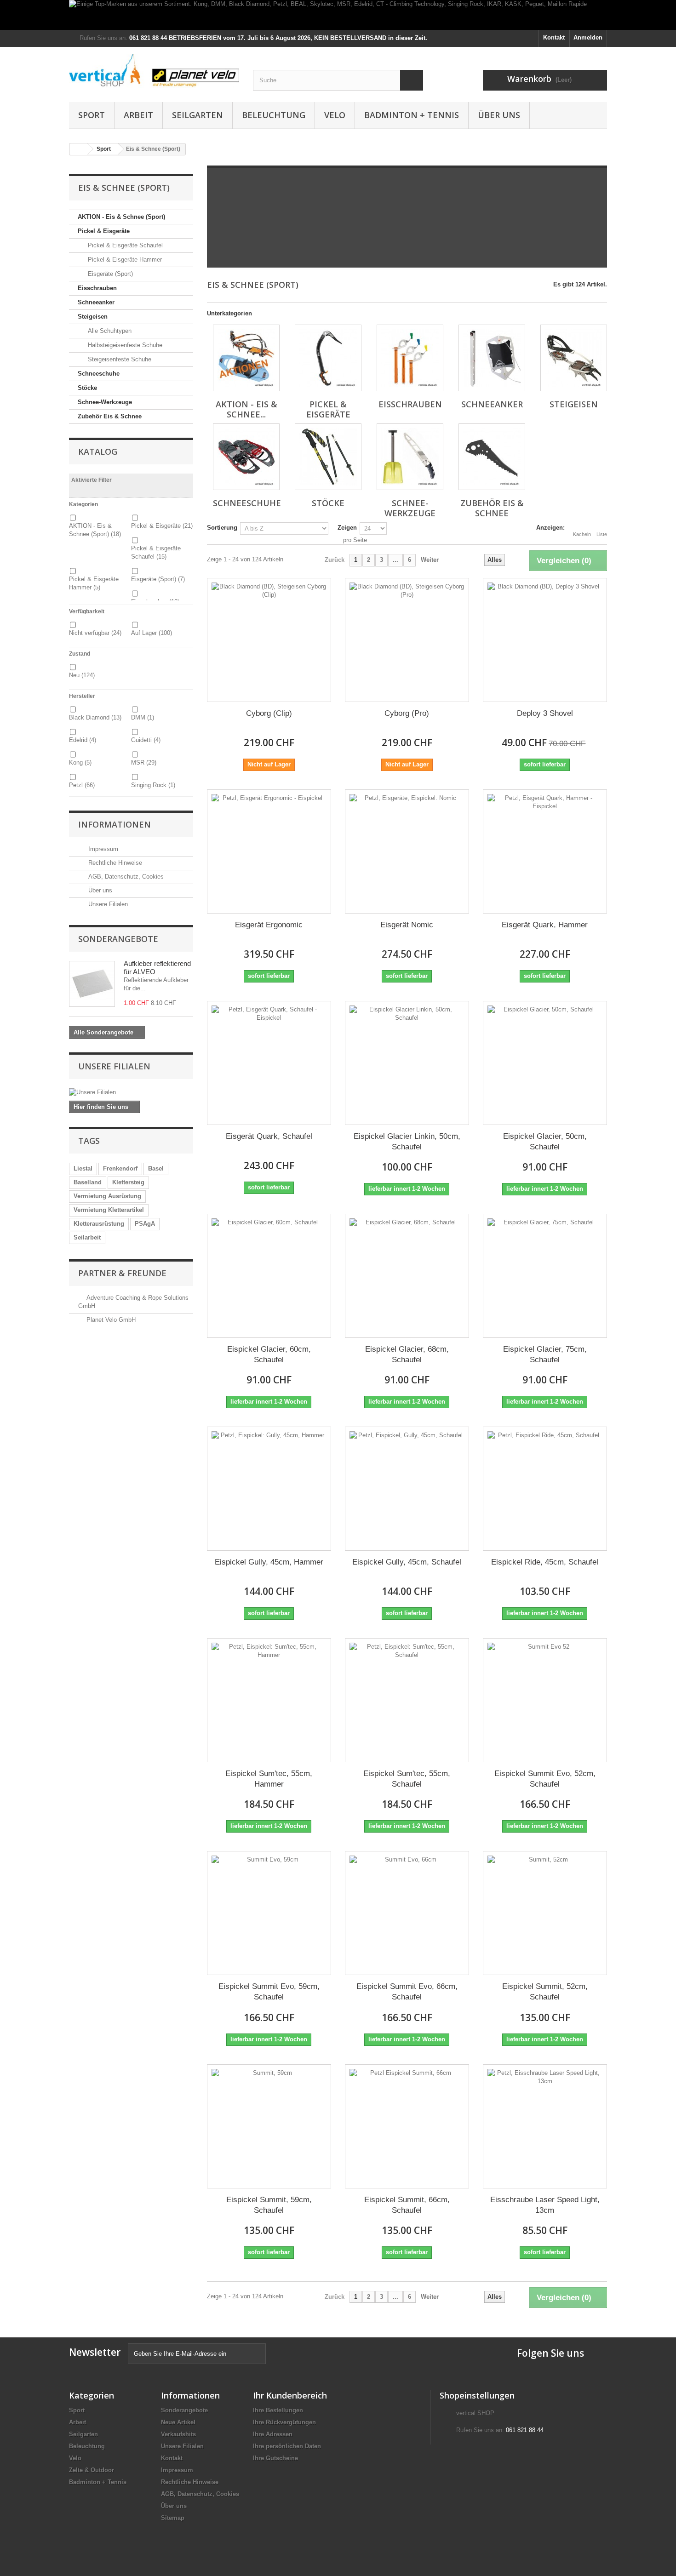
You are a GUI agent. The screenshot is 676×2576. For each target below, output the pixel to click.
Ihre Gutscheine (275, 2458)
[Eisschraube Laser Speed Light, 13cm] (545, 2126)
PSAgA (145, 1224)
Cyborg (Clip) (269, 713)
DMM (143, 717)
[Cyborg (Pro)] (407, 640)
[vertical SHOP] (154, 71)
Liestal (83, 1168)
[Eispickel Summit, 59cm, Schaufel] (269, 2126)
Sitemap (173, 2518)
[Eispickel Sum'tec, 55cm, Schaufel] (407, 1700)
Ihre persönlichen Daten (287, 2446)
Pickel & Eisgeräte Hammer (124, 260)
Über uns (499, 115)
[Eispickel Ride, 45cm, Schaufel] (545, 1489)
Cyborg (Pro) (407, 713)
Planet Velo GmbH (111, 1320)
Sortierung (222, 528)
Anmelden (588, 37)
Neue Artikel (178, 2422)
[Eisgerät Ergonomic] (269, 851)
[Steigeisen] (574, 358)
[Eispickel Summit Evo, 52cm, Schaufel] (545, 1700)
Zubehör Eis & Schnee (110, 416)
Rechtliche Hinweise (114, 863)
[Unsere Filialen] (131, 1092)
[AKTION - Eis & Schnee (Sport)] (246, 358)
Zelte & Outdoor (92, 2470)
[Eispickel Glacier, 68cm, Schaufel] (407, 1276)
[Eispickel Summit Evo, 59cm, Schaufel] (269, 1913)
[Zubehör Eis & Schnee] (492, 457)
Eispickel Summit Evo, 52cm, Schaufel (545, 1779)
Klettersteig (128, 1182)
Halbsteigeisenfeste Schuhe (124, 345)
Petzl (82, 785)
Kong (80, 763)
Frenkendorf (120, 1168)
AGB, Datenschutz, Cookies (125, 877)
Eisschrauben (97, 288)
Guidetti (146, 740)
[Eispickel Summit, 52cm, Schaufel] (545, 1913)
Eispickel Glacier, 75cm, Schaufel (545, 1354)
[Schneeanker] (492, 358)
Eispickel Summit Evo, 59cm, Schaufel (269, 1992)
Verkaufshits (178, 2434)
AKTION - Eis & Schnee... (246, 409)
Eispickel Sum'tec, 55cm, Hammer (269, 1779)
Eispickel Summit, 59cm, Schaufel (269, 2205)
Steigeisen (93, 317)
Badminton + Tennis (412, 115)
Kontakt (554, 37)
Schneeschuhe (99, 374)
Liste (602, 534)
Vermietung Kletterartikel (109, 1210)
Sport (92, 115)
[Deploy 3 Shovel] (545, 640)
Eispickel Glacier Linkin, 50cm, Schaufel (407, 1142)
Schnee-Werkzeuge (105, 402)
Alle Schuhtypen (109, 331)
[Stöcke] (328, 457)
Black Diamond (95, 717)
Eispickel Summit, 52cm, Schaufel (545, 1992)
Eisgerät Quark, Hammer (545, 925)
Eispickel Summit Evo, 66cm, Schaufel (407, 1992)
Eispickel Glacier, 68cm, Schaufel (407, 1354)
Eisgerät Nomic (407, 925)
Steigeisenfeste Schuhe (119, 359)
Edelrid (83, 740)
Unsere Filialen (107, 904)
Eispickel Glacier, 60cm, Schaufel (269, 1354)
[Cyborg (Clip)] (269, 640)
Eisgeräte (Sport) (109, 274)
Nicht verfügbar (95, 633)
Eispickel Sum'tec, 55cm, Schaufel (407, 1779)
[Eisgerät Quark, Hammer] (545, 851)
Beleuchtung (274, 115)
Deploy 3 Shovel (545, 713)
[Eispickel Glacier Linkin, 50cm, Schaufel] (407, 1063)
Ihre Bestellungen (278, 2410)
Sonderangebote (118, 939)
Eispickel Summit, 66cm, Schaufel (407, 2205)
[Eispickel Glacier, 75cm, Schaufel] (545, 1276)
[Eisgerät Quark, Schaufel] (269, 1063)
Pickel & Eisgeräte (104, 231)
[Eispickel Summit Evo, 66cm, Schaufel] (407, 1913)
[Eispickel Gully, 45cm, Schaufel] (407, 1489)
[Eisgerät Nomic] (407, 851)
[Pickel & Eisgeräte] (328, 358)
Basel (156, 1168)
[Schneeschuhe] (246, 457)
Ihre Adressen (273, 2434)
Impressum (102, 849)
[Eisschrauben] (410, 358)
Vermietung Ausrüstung (107, 1196)
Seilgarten (198, 115)
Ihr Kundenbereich (290, 2395)
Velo (335, 115)
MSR (144, 763)
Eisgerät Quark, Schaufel (269, 1136)
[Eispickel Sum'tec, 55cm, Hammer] (269, 1700)
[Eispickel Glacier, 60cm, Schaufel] (269, 1276)
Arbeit (138, 115)
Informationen (115, 824)
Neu (82, 675)
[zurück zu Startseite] (79, 149)
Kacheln (582, 534)
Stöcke (87, 388)
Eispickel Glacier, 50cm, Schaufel (545, 1142)
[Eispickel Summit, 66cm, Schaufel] (407, 2126)
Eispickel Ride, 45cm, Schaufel (545, 1562)
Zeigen (347, 528)
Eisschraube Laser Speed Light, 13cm (545, 2205)
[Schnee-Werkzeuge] (410, 457)
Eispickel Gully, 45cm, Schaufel (407, 1562)
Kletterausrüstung (99, 1224)
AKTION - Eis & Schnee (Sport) (121, 217)
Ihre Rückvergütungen (284, 2422)
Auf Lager (152, 633)
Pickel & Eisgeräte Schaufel (124, 245)
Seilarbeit (87, 1237)
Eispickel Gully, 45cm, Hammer (269, 1562)
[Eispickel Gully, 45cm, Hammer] (269, 1489)
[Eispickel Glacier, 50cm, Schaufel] (545, 1063)
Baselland (88, 1182)
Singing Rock (153, 785)
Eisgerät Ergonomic (269, 925)
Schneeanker (96, 302)
